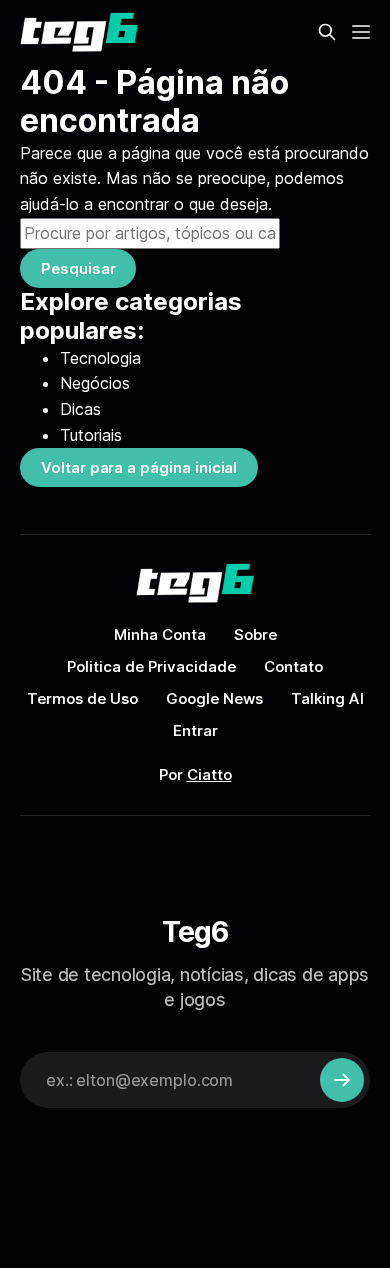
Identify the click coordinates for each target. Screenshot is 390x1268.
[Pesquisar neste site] (327, 32)
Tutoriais (91, 435)
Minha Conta (160, 634)
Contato (293, 666)
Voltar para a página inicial (139, 467)
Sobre (255, 634)
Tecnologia (100, 358)
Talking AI (327, 698)
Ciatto (209, 774)
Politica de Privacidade (151, 666)
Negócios (95, 383)
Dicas (80, 409)
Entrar (195, 730)
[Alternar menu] (361, 32)
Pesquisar (78, 268)
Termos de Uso (82, 698)
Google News (214, 698)
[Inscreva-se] (342, 1080)
